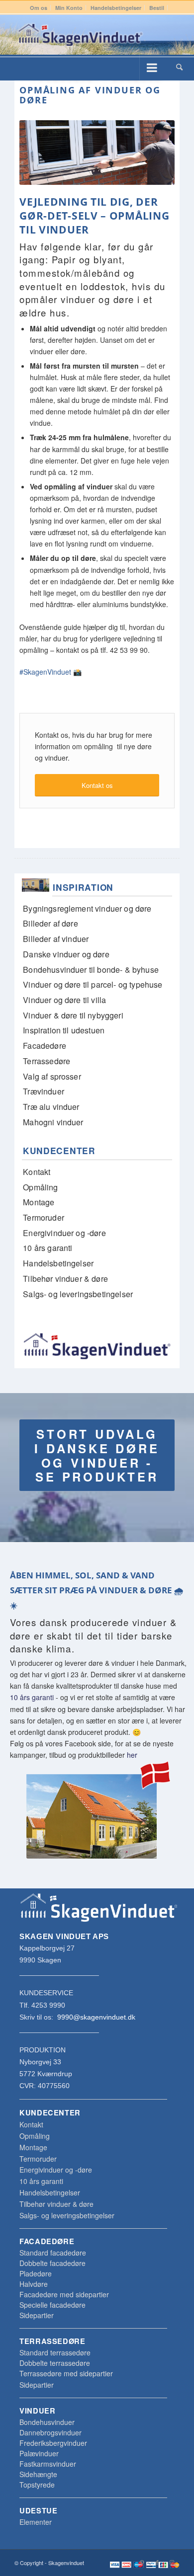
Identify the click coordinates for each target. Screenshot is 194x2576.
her (132, 1755)
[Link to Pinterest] (142, 2562)
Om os (39, 8)
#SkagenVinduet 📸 (50, 672)
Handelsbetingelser (116, 8)
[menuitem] (39, 8)
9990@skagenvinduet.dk (96, 2017)
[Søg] (179, 67)
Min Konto (69, 8)
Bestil (157, 8)
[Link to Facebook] (157, 2562)
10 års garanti (32, 1697)
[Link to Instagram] (172, 2562)
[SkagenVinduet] (80, 35)
